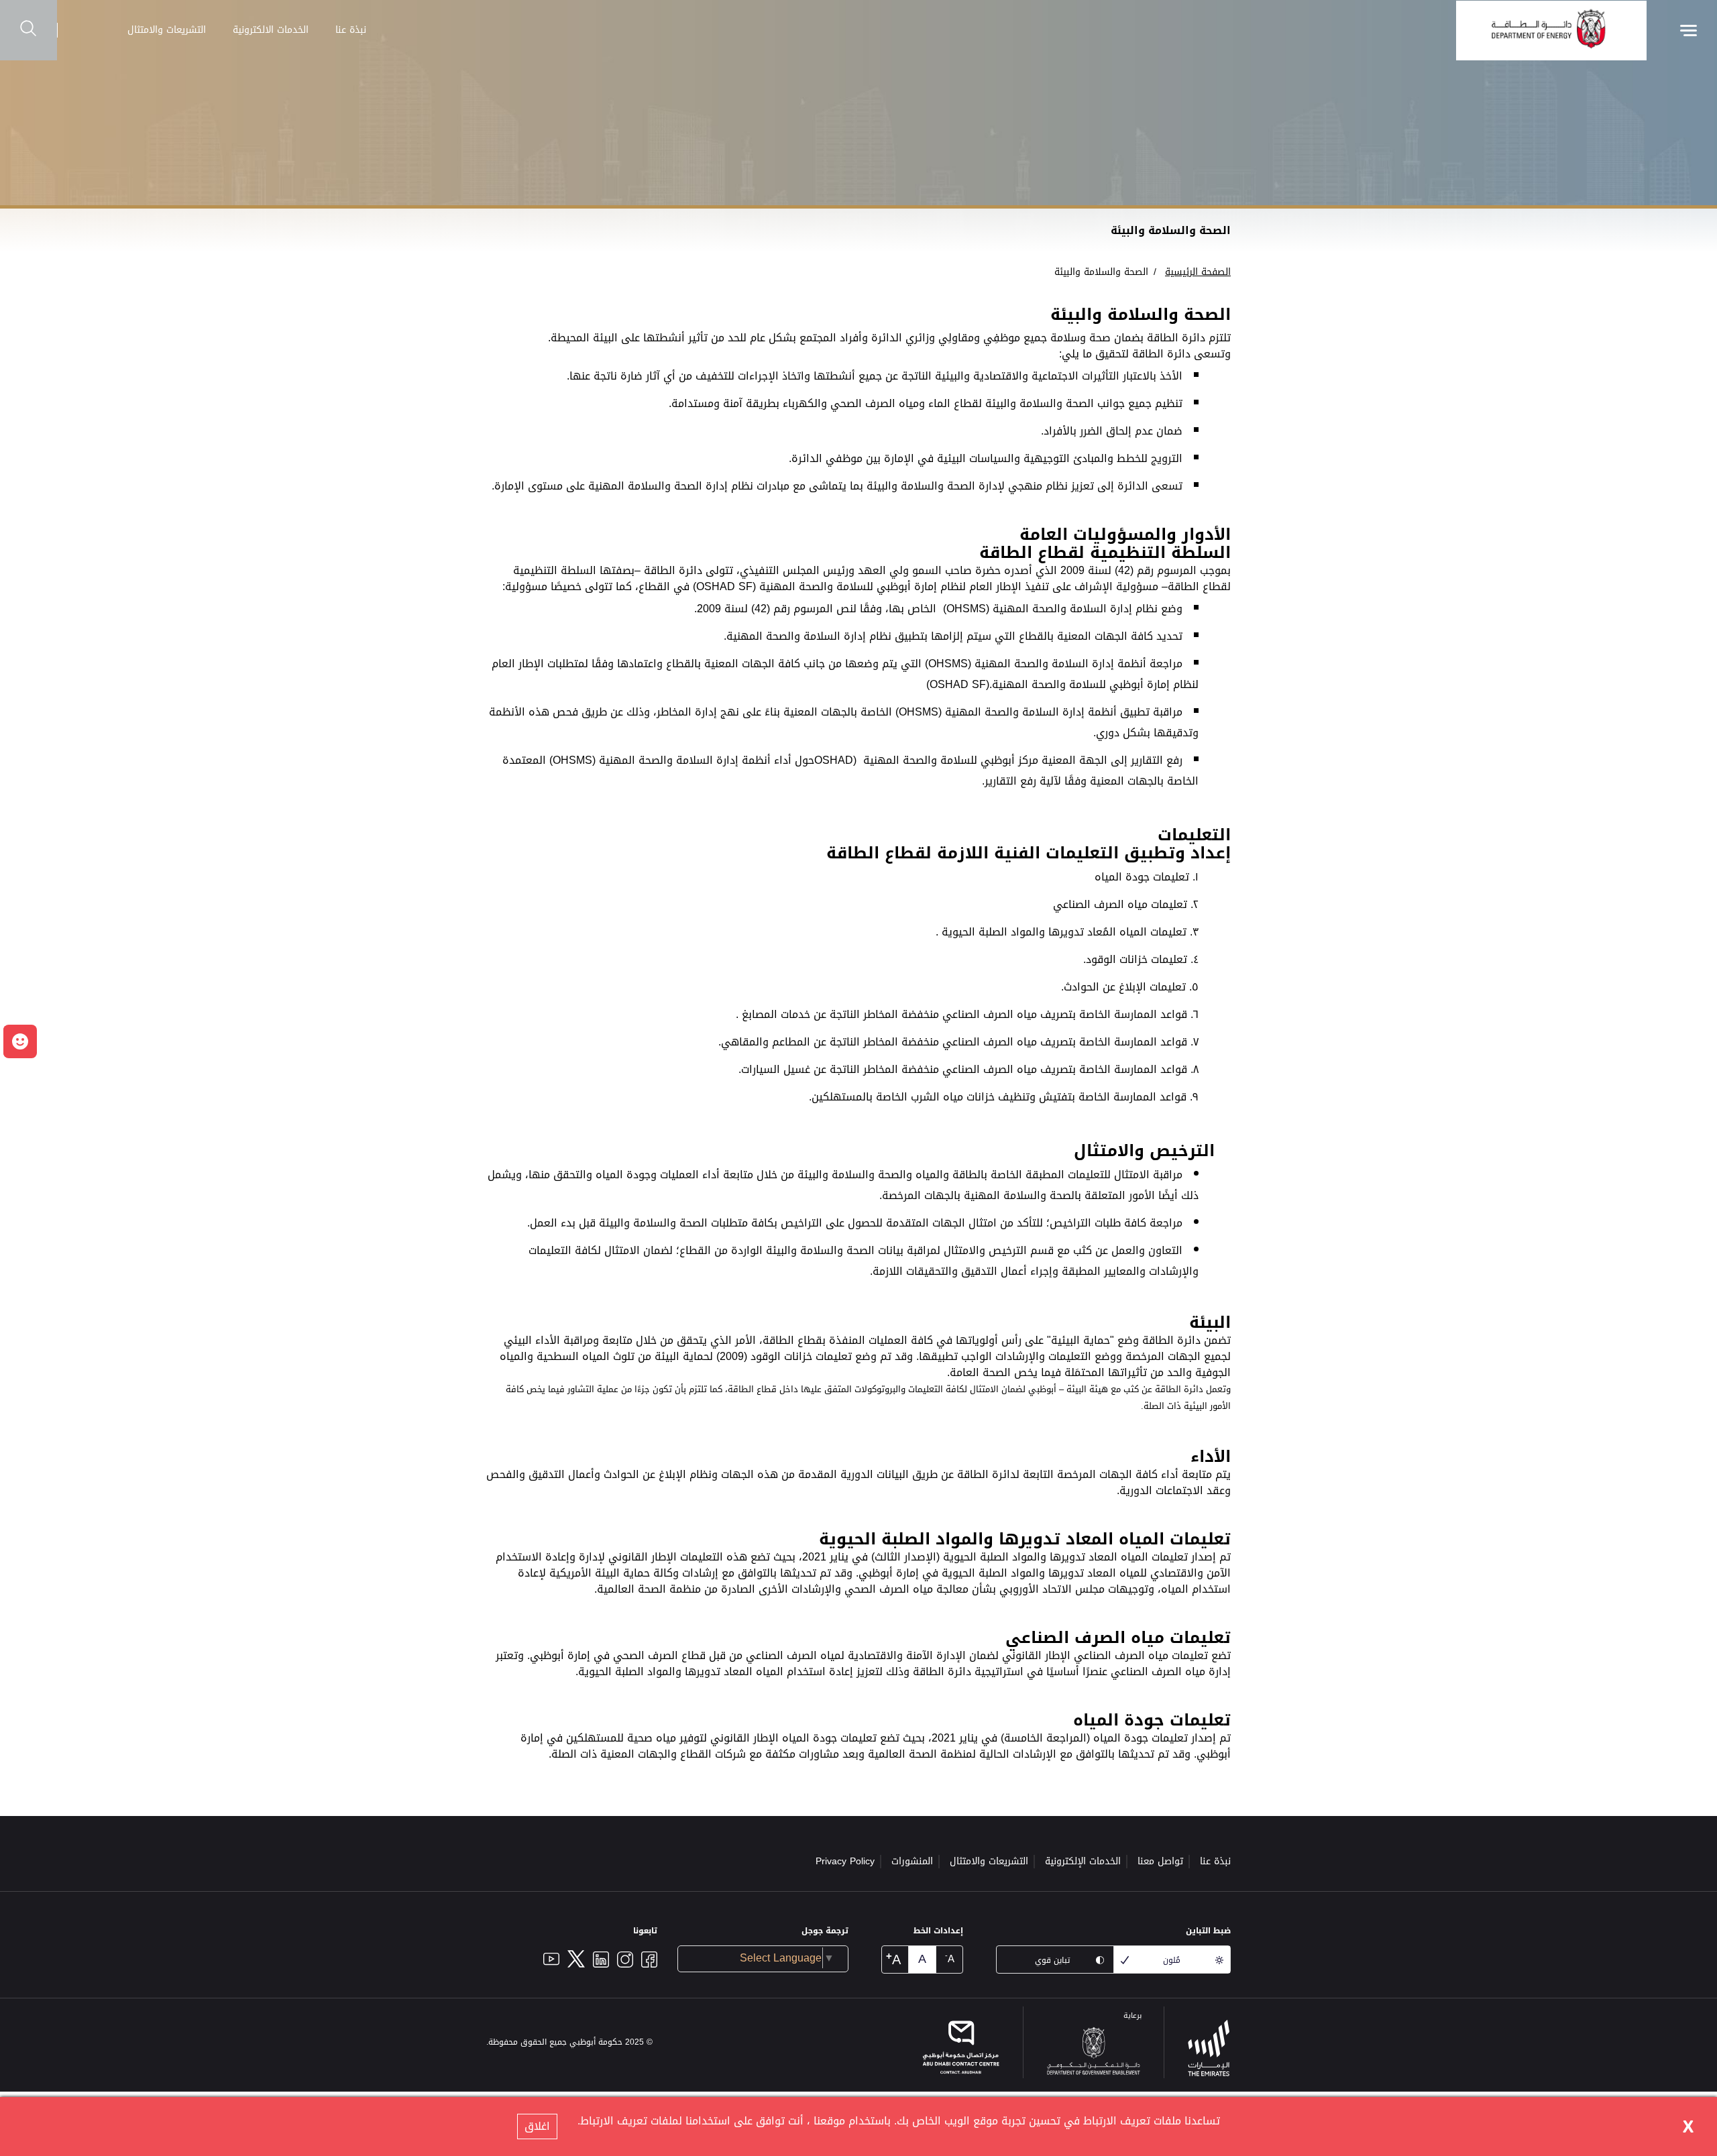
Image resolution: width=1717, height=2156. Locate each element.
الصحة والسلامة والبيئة (1101, 272)
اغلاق (537, 2126)
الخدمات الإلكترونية (1083, 1861)
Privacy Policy (845, 1861)
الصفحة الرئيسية (1198, 272)
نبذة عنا (351, 30)
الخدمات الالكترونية (271, 30)
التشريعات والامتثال (167, 30)
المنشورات (912, 1861)
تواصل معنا (1160, 1861)
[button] (20, 1041)
